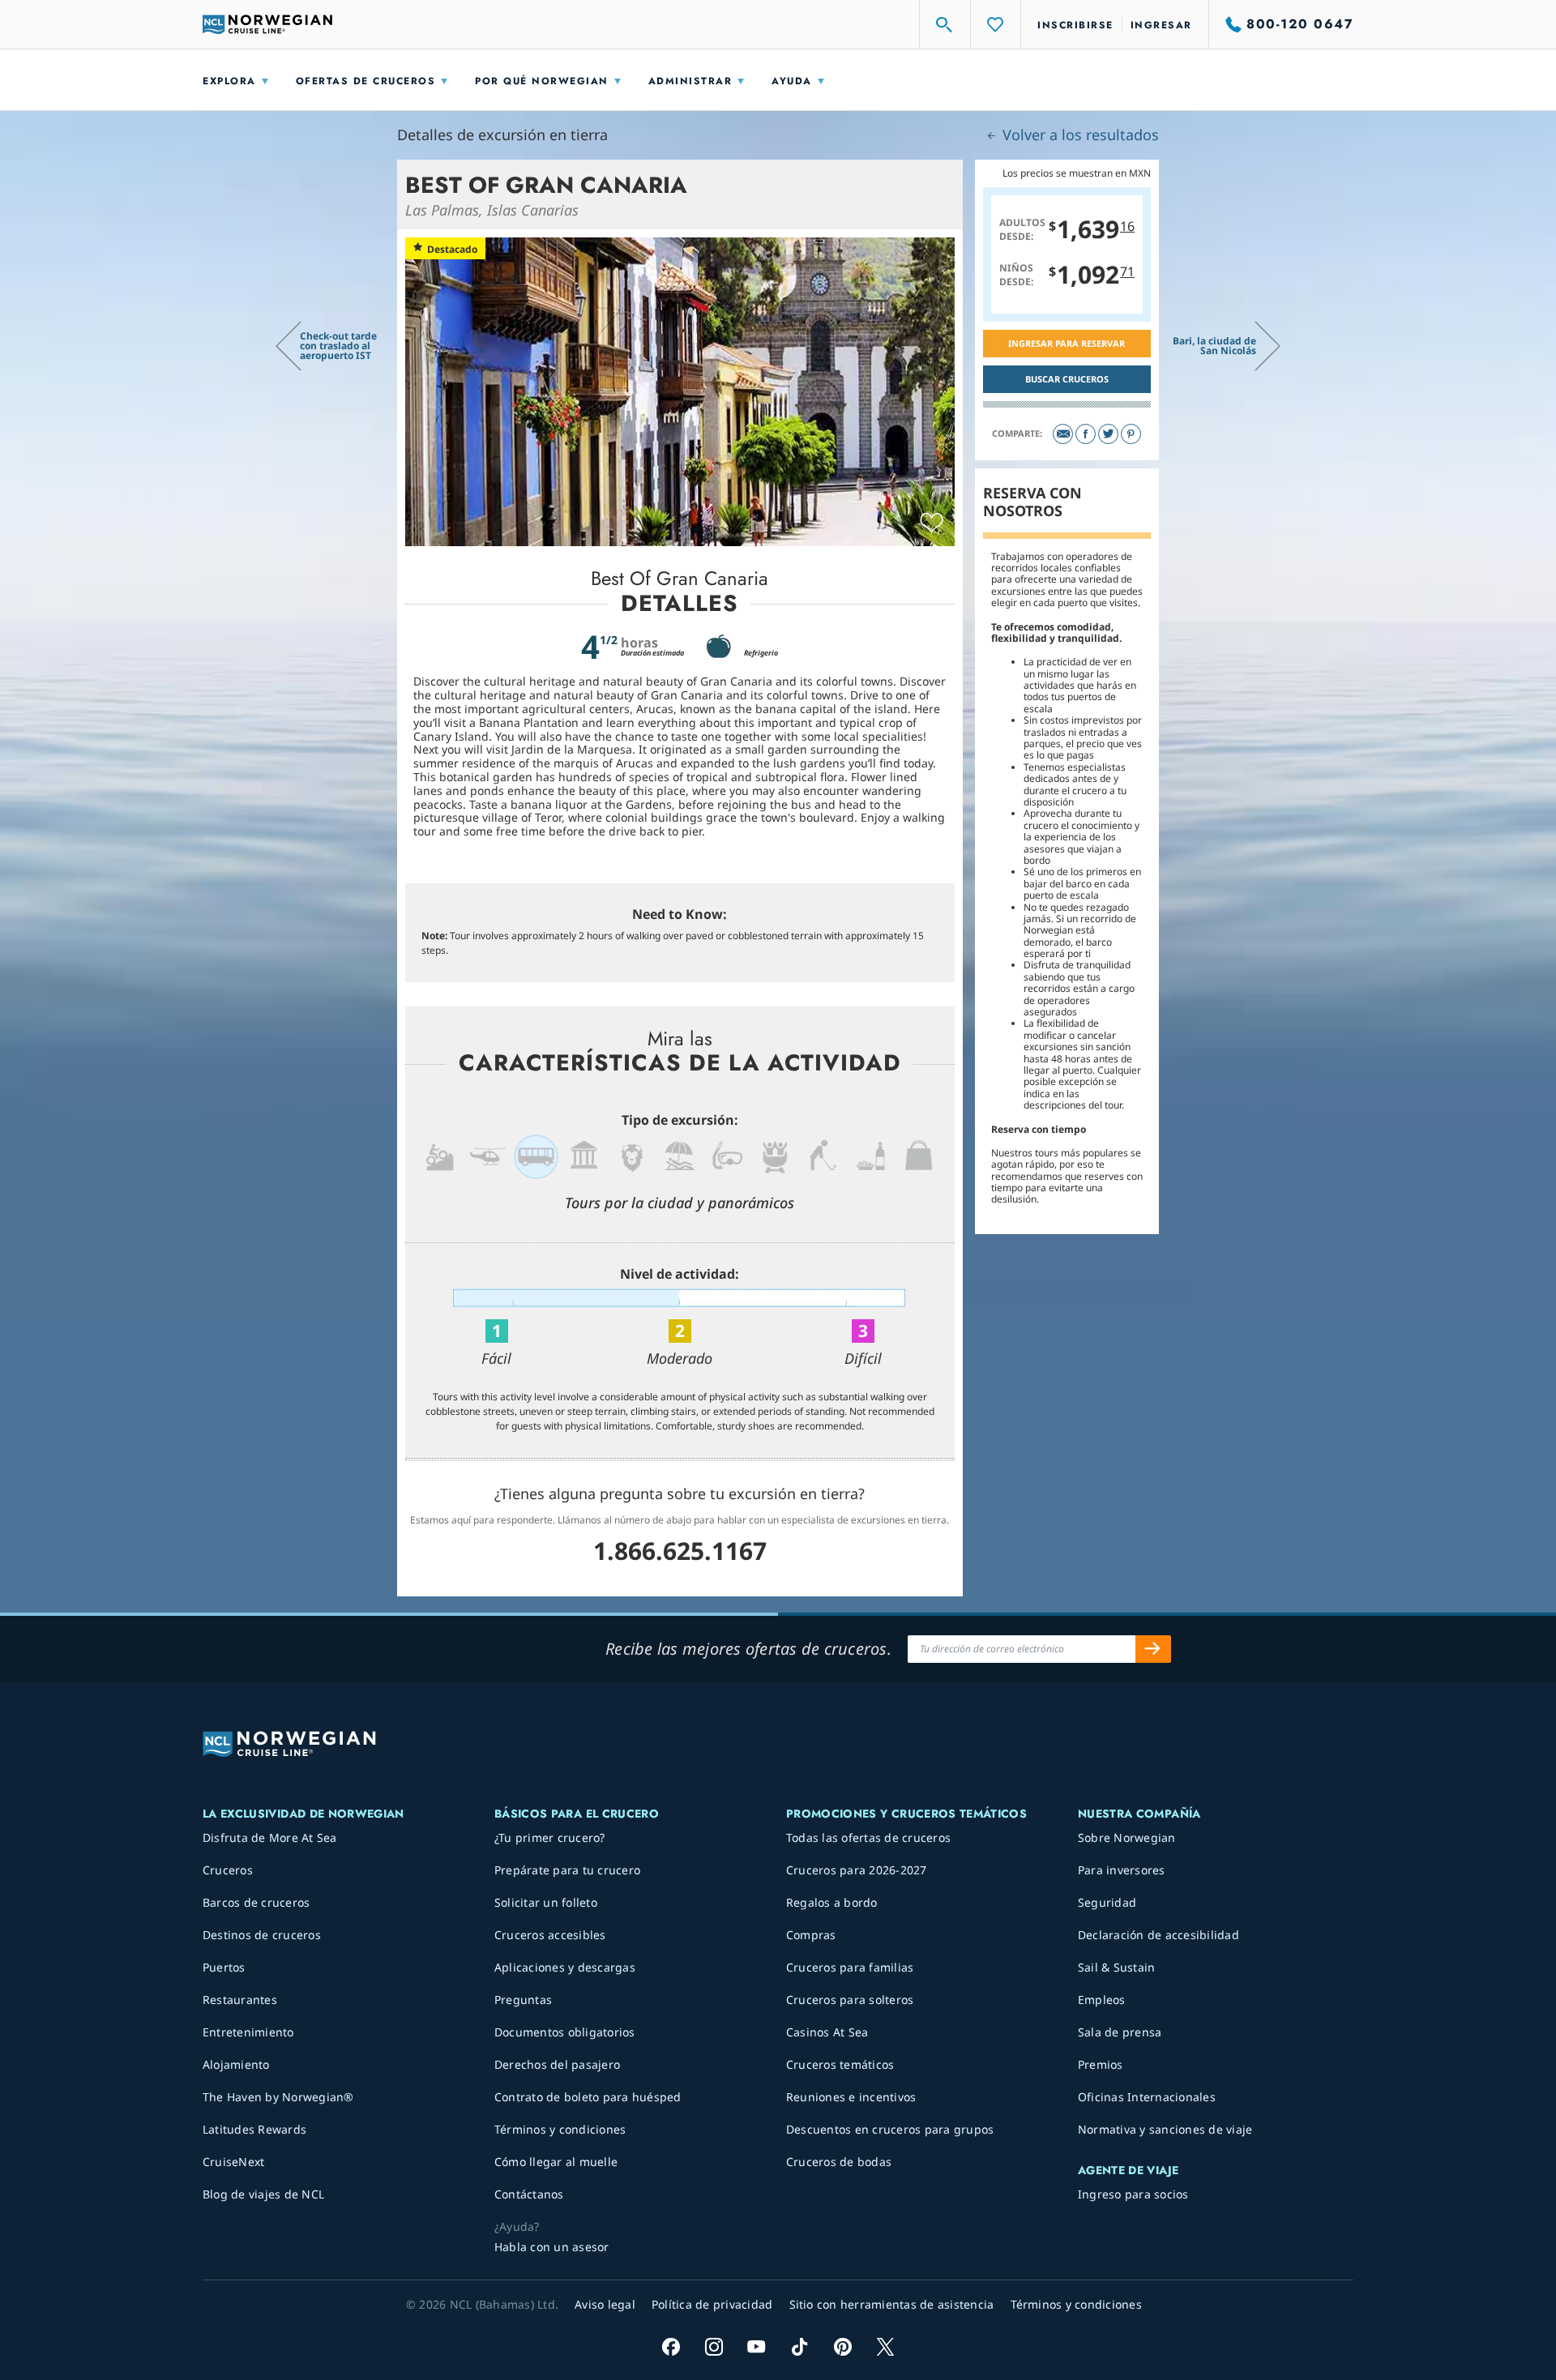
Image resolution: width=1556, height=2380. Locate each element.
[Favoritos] (996, 24)
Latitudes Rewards (254, 2129)
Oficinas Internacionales (1147, 2097)
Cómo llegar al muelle (556, 2162)
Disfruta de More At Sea (270, 1837)
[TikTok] (799, 2346)
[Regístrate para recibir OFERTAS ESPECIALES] (1153, 1649)
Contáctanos (529, 2194)
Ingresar (1161, 25)
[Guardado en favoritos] (932, 523)
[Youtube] (757, 2346)
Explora (229, 81)
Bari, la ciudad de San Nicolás (1214, 346)
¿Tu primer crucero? (550, 1837)
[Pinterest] (1131, 434)
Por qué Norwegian (542, 81)
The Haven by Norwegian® (278, 2097)
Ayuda (792, 81)
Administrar (690, 81)
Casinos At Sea (827, 2032)
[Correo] (1063, 434)
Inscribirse (1075, 25)
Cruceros (228, 1870)
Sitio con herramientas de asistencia (892, 2304)
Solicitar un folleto (546, 1902)
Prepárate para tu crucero (567, 1870)
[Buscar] (945, 24)
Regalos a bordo (832, 1902)
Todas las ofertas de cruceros (868, 1837)
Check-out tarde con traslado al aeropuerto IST (338, 346)
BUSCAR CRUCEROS (1067, 379)
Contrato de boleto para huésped (588, 2097)
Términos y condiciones (560, 2129)
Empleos (1102, 2000)
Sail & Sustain (1117, 1967)
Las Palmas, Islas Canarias (492, 210)
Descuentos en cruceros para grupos (890, 2129)
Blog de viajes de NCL (263, 2194)
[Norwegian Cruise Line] (267, 24)
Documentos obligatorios (565, 2032)
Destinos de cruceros (262, 1935)
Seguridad (1107, 1902)
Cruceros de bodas (839, 2162)
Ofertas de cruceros (366, 81)
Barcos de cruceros (256, 1902)
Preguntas (523, 2000)
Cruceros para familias (850, 1967)
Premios (1101, 2064)
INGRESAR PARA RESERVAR (1067, 343)
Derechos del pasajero (557, 2064)
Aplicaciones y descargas (565, 1967)
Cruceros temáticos (840, 2064)
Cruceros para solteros (850, 2000)
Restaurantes (240, 2000)
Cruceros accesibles (550, 1935)
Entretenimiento (248, 2032)
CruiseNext (234, 2162)
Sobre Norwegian (1127, 1837)
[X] (885, 2346)
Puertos (224, 1967)
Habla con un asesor (552, 2247)
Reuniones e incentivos (851, 2097)
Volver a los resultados (1079, 135)
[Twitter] (1108, 434)
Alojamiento (236, 2064)
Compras (811, 1935)
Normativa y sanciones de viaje (1165, 2129)
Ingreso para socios (1133, 2194)
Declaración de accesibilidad (1158, 1935)
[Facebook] (1086, 434)
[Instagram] (714, 2346)
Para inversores (1122, 1870)
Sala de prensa (1120, 2032)
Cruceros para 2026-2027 (857, 1870)
